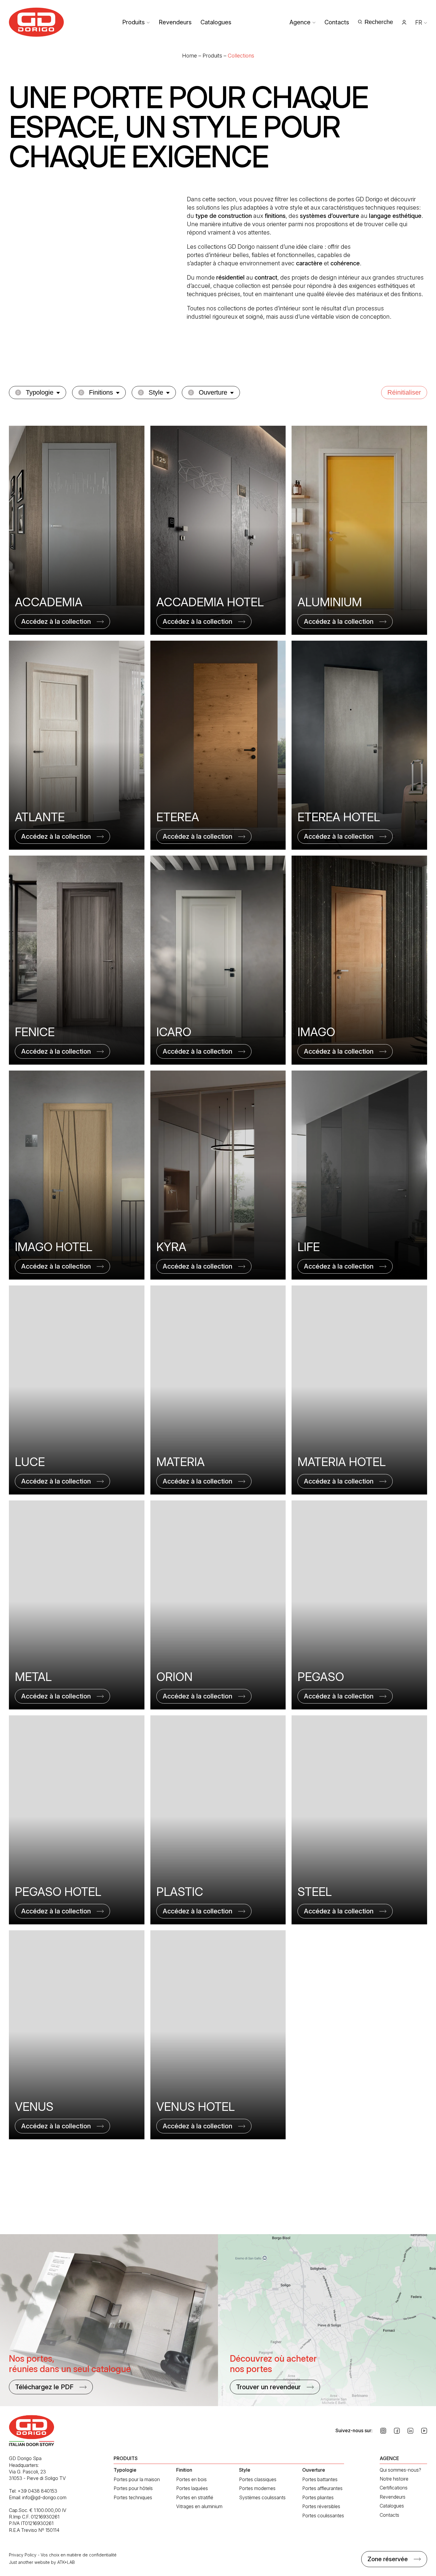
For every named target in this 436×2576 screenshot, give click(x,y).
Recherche (379, 22)
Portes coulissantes (323, 2516)
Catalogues (216, 22)
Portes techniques (133, 2497)
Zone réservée (388, 2559)
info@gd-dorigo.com (44, 2497)
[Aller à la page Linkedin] (410, 2431)
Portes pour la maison (137, 2479)
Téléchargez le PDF (44, 2387)
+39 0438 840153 (37, 2491)
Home (190, 56)
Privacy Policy (23, 2555)
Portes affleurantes (322, 2488)
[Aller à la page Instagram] (383, 2431)
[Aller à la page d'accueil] (36, 22)
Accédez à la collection (56, 621)
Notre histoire (394, 2479)
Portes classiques (258, 2479)
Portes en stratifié (195, 2497)
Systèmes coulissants (262, 2497)
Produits (133, 22)
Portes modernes (257, 2488)
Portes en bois (191, 2479)
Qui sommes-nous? (400, 2470)
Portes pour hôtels (133, 2488)
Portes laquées (192, 2488)
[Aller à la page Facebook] (397, 2431)
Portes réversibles (321, 2506)
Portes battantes (320, 2479)
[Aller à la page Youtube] (424, 2431)
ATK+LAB (66, 2562)
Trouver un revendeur (268, 2387)
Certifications (394, 2488)
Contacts (337, 22)
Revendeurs (175, 22)
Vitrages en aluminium (199, 2506)
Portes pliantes (318, 2497)
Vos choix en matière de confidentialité (79, 2555)
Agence (300, 22)
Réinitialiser (404, 392)
